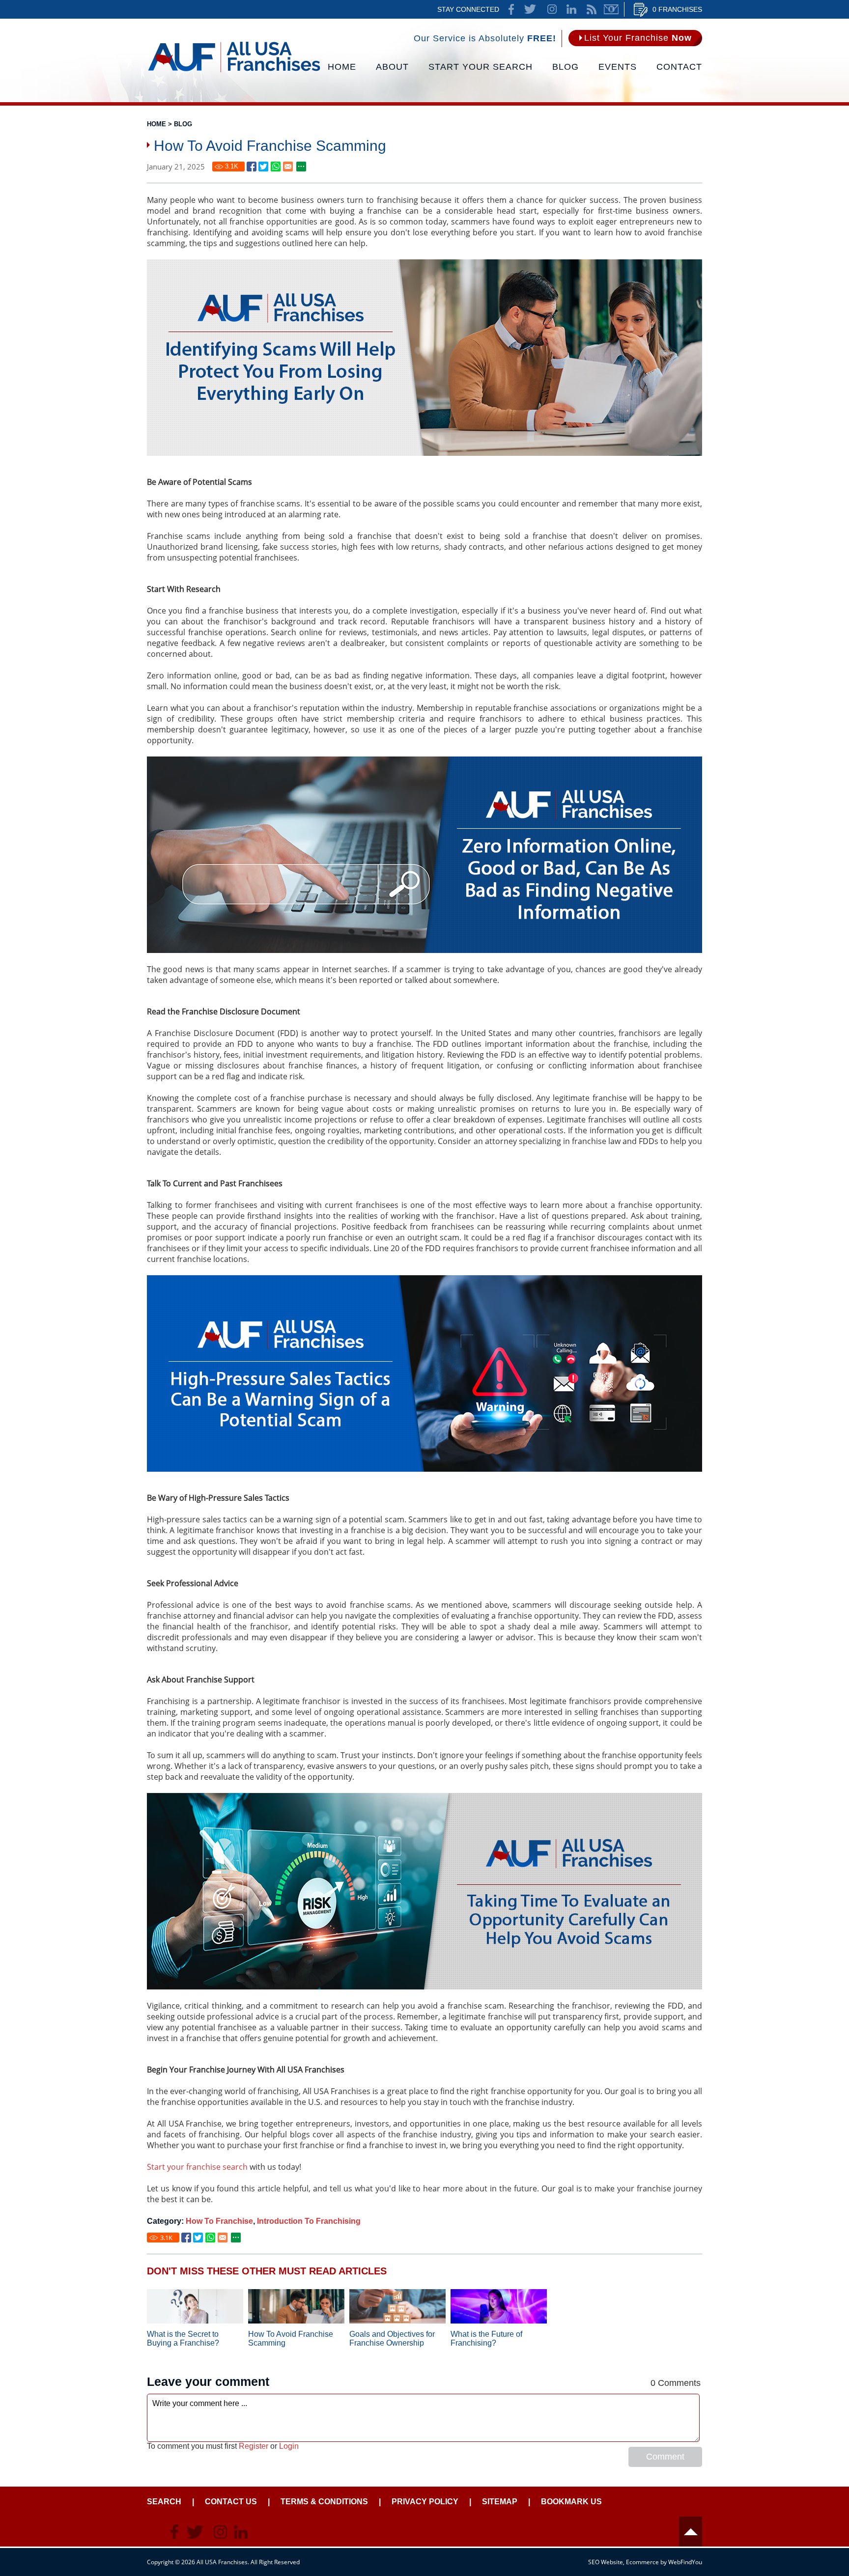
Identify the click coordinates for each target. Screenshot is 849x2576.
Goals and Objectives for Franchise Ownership (392, 2338)
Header (691, 2532)
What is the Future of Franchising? (486, 2338)
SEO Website (606, 2562)
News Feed (592, 9)
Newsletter (611, 9)
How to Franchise (219, 2221)
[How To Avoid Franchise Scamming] (252, 167)
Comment (665, 2457)
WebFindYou (685, 2562)
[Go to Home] (234, 71)
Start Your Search (481, 67)
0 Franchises (677, 9)
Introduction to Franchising (309, 2221)
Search (164, 2502)
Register (254, 2446)
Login (289, 2446)
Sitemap (500, 2502)
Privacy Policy (425, 2502)
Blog (566, 67)
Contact (679, 67)
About (392, 67)
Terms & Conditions (324, 2502)
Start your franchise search (197, 2167)
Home (342, 67)
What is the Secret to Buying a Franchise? (183, 2338)
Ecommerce (642, 2562)
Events (618, 67)
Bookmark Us (571, 2502)
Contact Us (231, 2502)
